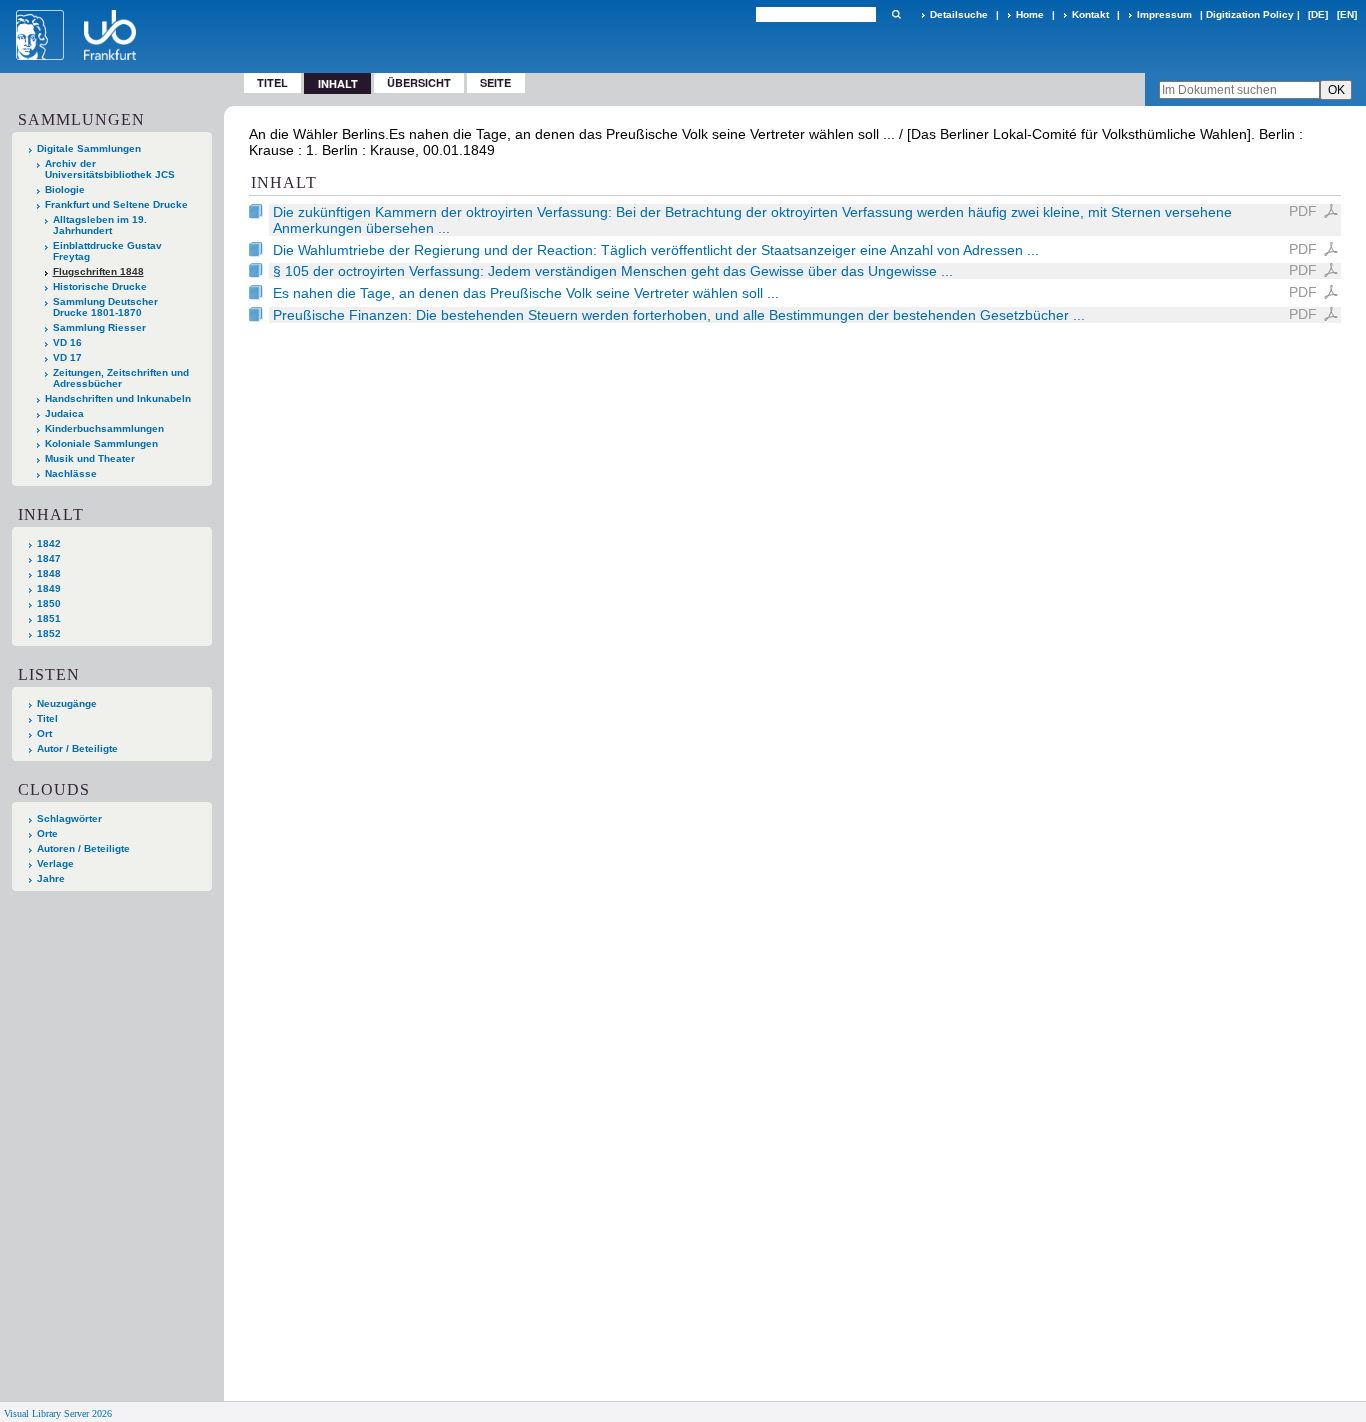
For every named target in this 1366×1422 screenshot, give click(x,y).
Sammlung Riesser (99, 327)
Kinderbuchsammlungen (104, 428)
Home (1030, 14)
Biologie (65, 189)
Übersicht (419, 82)
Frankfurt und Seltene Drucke (116, 204)
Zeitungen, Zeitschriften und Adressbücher (121, 378)
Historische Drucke (100, 286)
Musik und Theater (90, 458)
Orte (47, 833)
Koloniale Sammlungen (101, 443)
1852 (49, 633)
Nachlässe (71, 473)
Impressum (1164, 14)
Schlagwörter (69, 818)
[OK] (896, 14)
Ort (44, 733)
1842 (49, 543)
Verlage (55, 863)
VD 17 (67, 357)
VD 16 (67, 342)
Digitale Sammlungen (89, 148)
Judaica (64, 413)
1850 (49, 603)
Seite (495, 82)
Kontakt (1090, 14)
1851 (49, 618)
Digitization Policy (1250, 14)
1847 (49, 558)
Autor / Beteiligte (77, 748)
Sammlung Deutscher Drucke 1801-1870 (105, 307)
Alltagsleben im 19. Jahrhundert (100, 225)
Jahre (51, 878)
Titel (272, 82)
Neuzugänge (67, 703)
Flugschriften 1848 (98, 271)
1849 (49, 588)
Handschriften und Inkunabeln (118, 398)
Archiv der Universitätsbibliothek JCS (110, 169)
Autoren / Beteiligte (83, 848)
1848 (49, 573)
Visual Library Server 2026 (58, 1413)
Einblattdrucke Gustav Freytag (107, 251)
